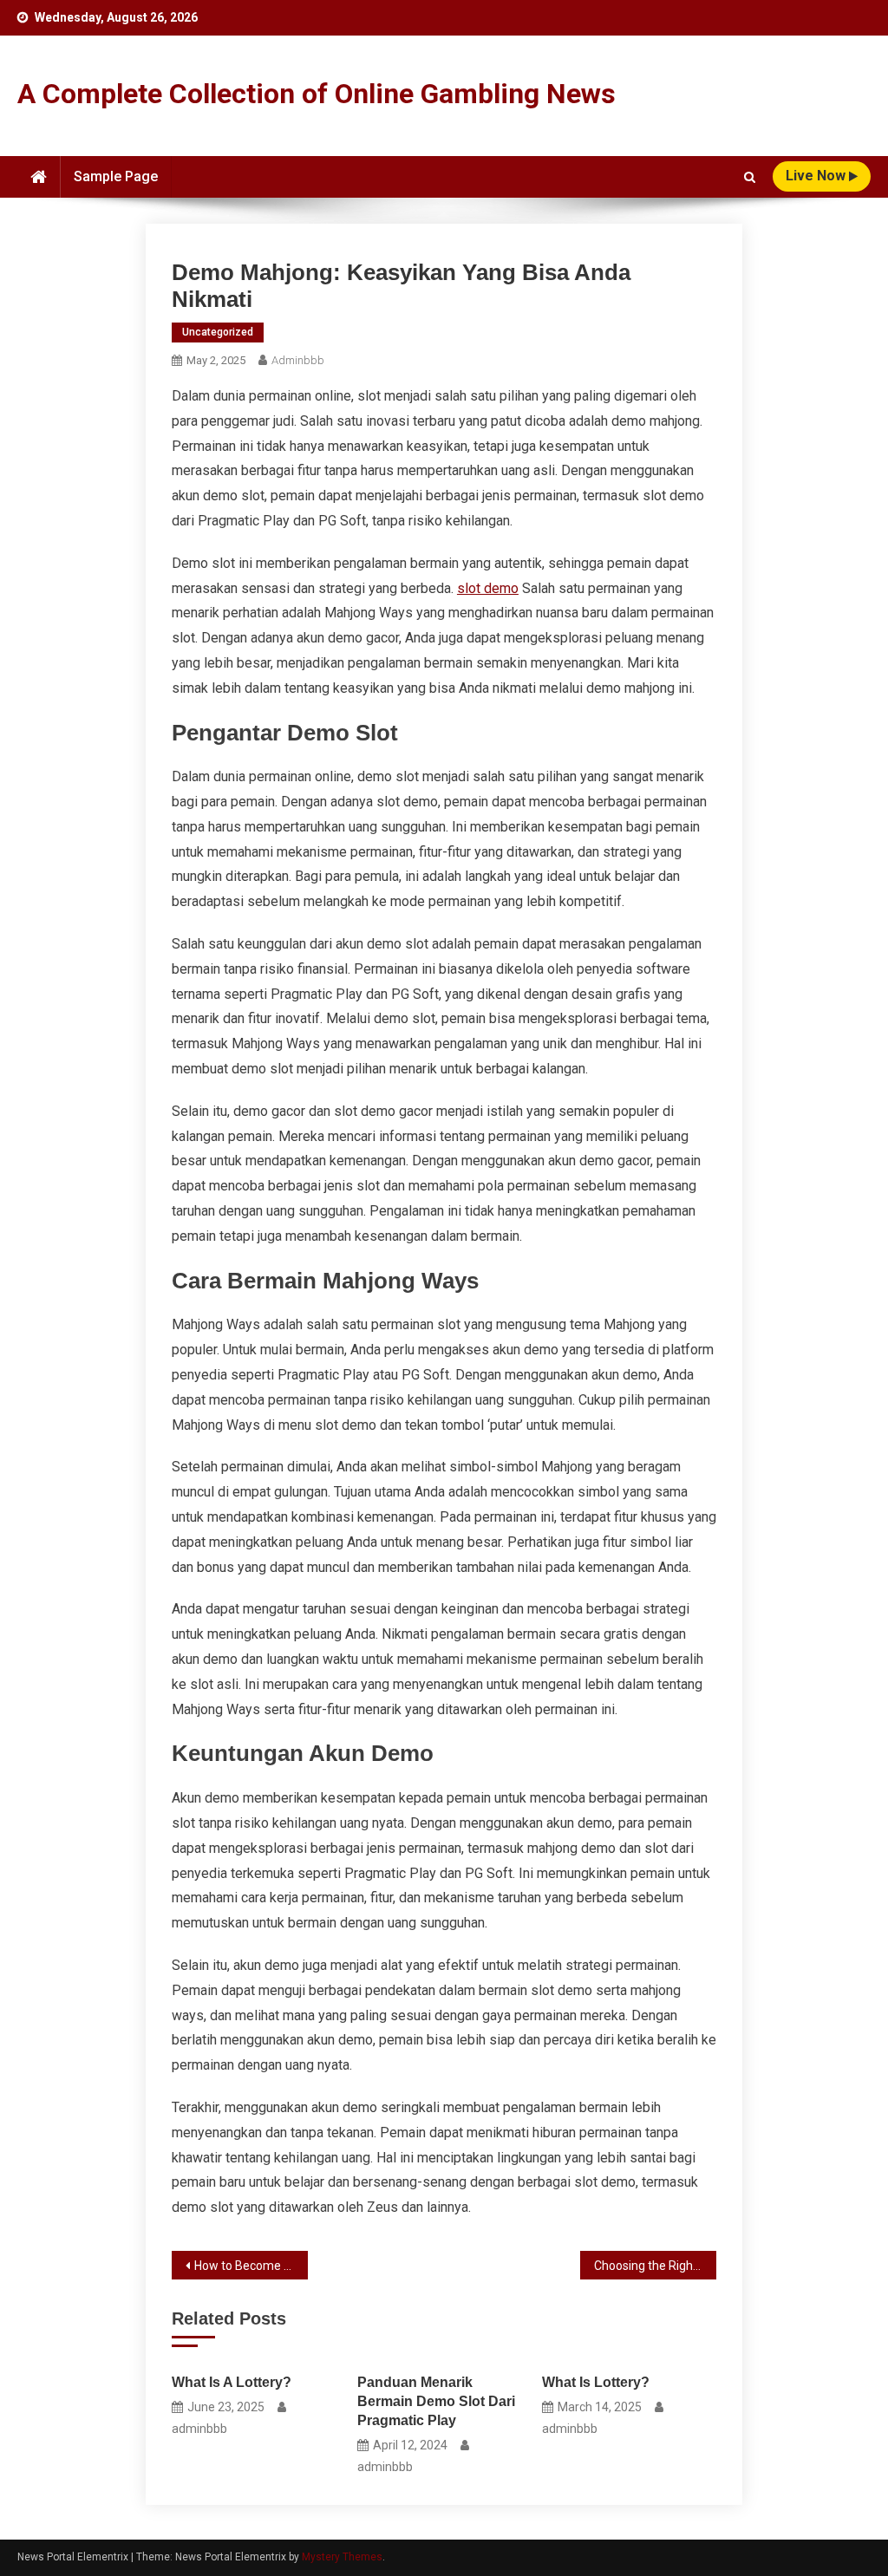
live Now (817, 176)
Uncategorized (218, 332)
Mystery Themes (342, 2557)
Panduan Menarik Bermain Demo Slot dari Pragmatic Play (436, 2401)
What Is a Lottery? (232, 2382)
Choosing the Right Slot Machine (655, 2266)
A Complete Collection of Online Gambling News (317, 94)
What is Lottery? (596, 2382)
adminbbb (298, 360)
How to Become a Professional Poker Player (251, 2266)
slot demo (488, 588)
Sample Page (116, 176)
